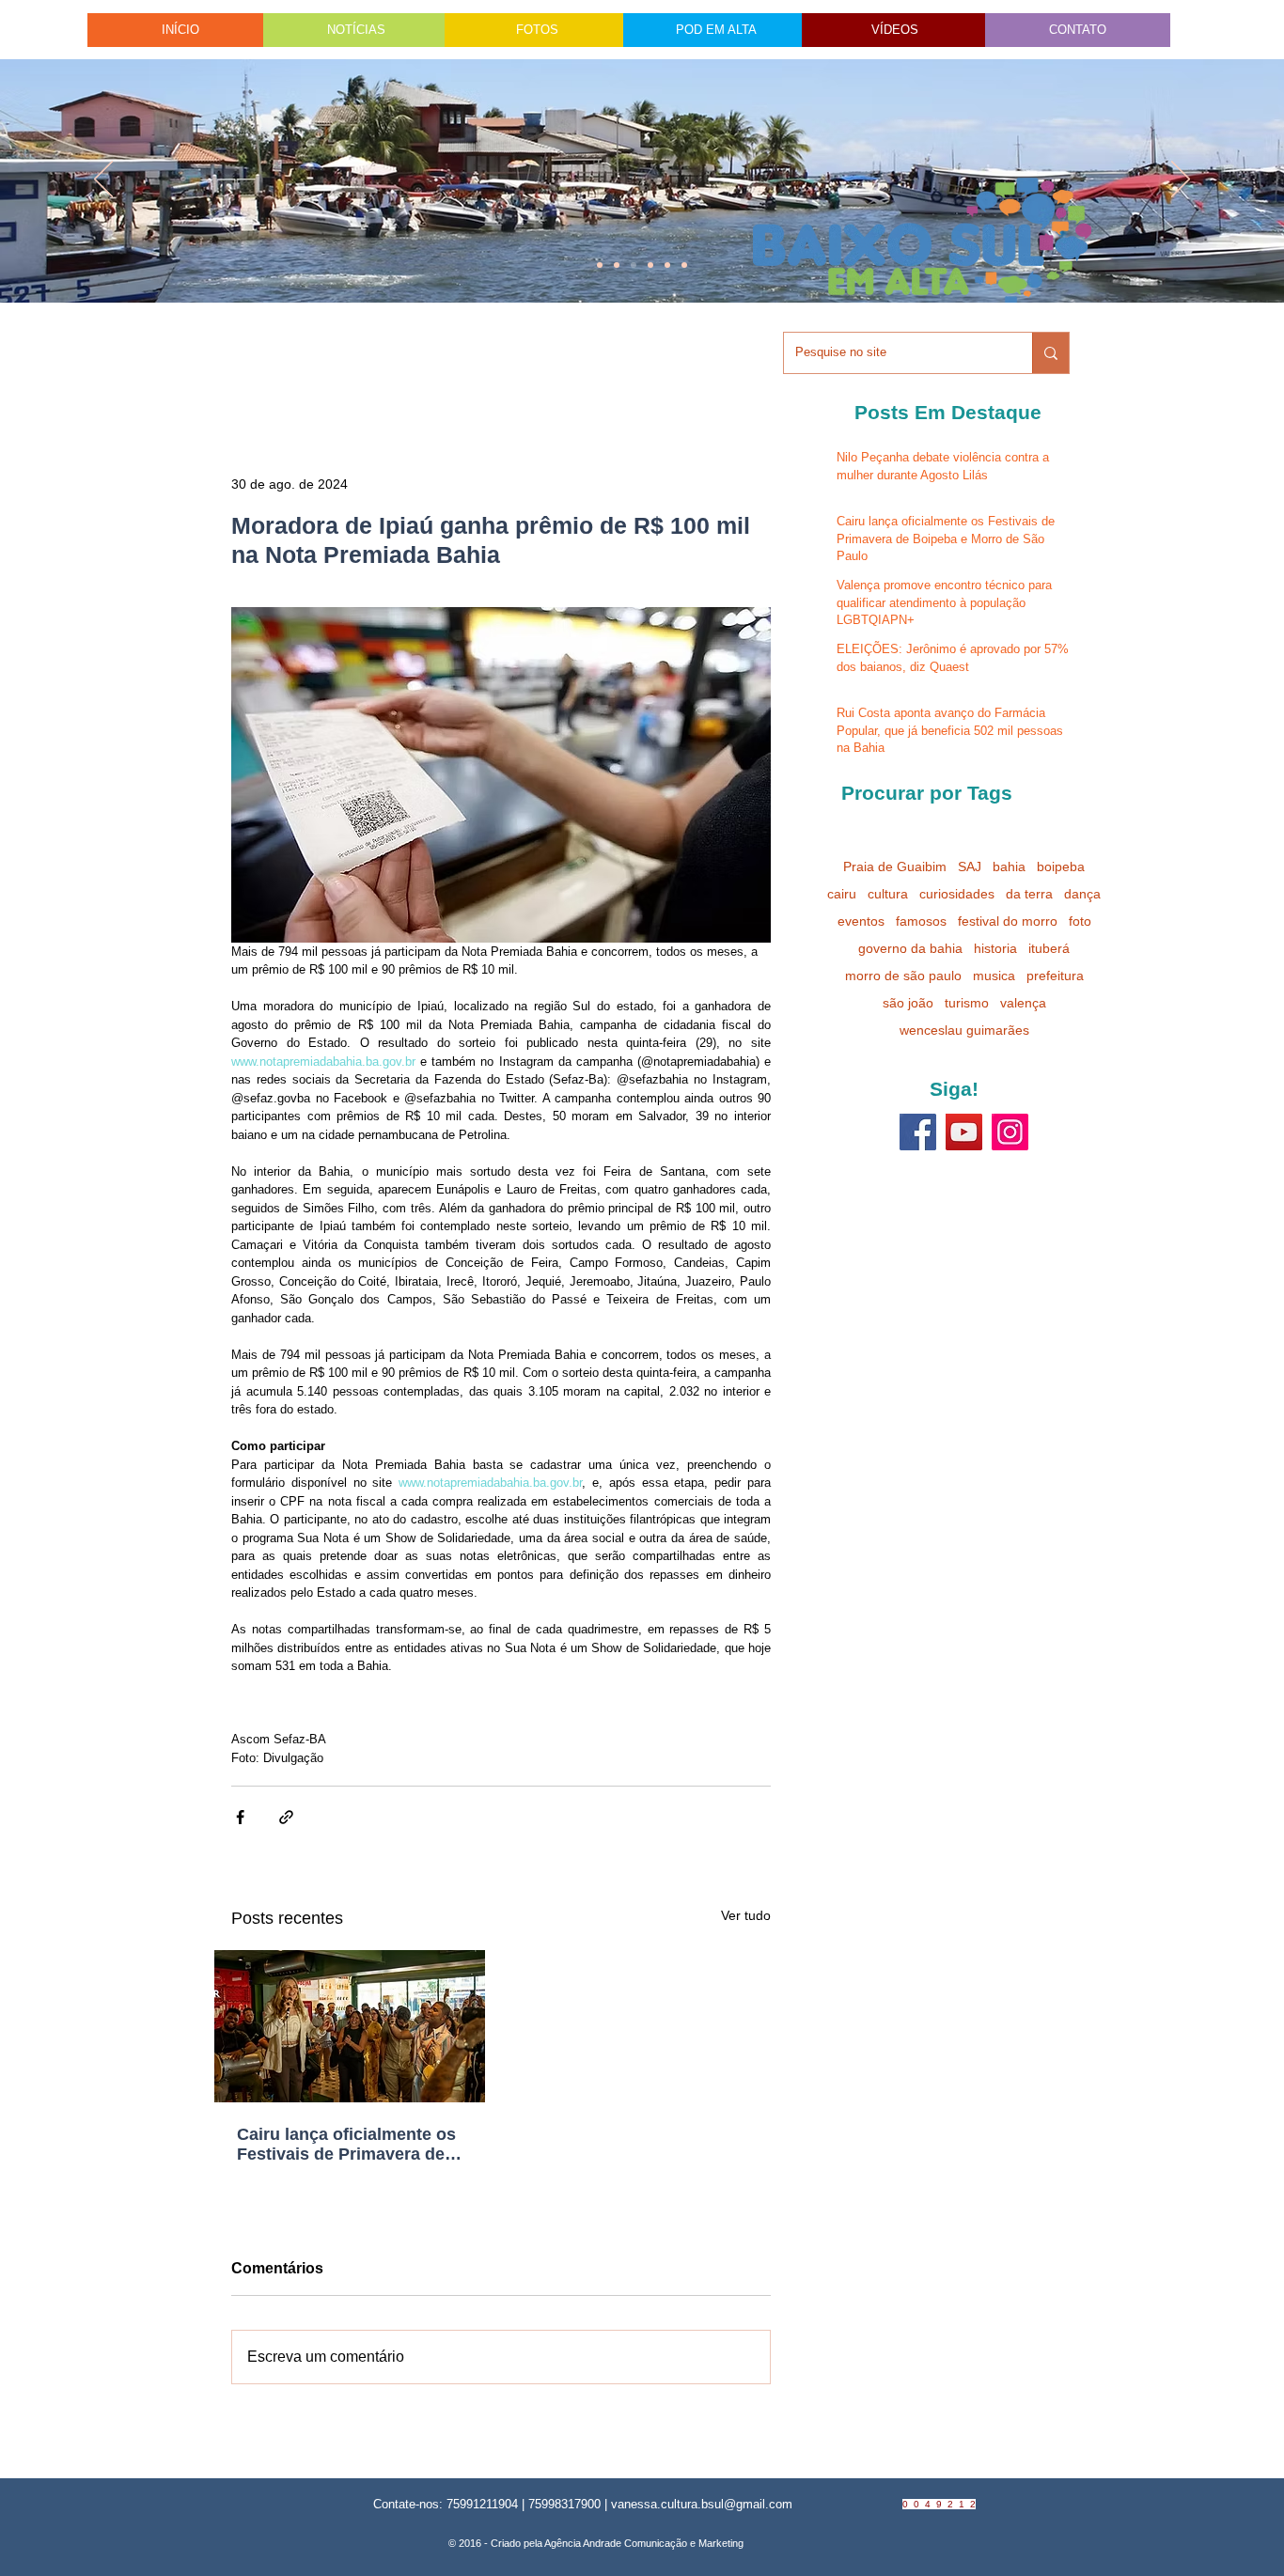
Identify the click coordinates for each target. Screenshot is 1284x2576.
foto (1080, 921)
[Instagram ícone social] (1010, 1132)
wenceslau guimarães (964, 1030)
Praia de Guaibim (895, 866)
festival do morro (1008, 921)
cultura (888, 894)
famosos (921, 921)
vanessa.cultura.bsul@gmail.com (702, 2504)
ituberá (1049, 948)
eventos (861, 921)
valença (1023, 1003)
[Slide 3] (684, 265)
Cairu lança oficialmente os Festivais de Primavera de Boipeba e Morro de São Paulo (346, 2145)
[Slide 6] (634, 265)
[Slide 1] (600, 265)
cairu (842, 894)
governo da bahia (910, 948)
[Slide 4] (617, 265)
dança (1082, 894)
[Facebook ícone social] (918, 1132)
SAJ (970, 866)
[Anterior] (103, 180)
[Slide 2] (650, 265)
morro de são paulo (903, 976)
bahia (1009, 866)
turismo (967, 1003)
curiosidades (957, 894)
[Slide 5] (667, 265)
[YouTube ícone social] (964, 1132)
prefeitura (1055, 976)
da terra (1029, 894)
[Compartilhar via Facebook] (240, 1817)
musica (994, 976)
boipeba (1061, 866)
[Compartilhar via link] (286, 1817)
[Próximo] (1181, 180)
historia (995, 948)
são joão (908, 1003)
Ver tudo (746, 1915)
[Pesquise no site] (1050, 353)
